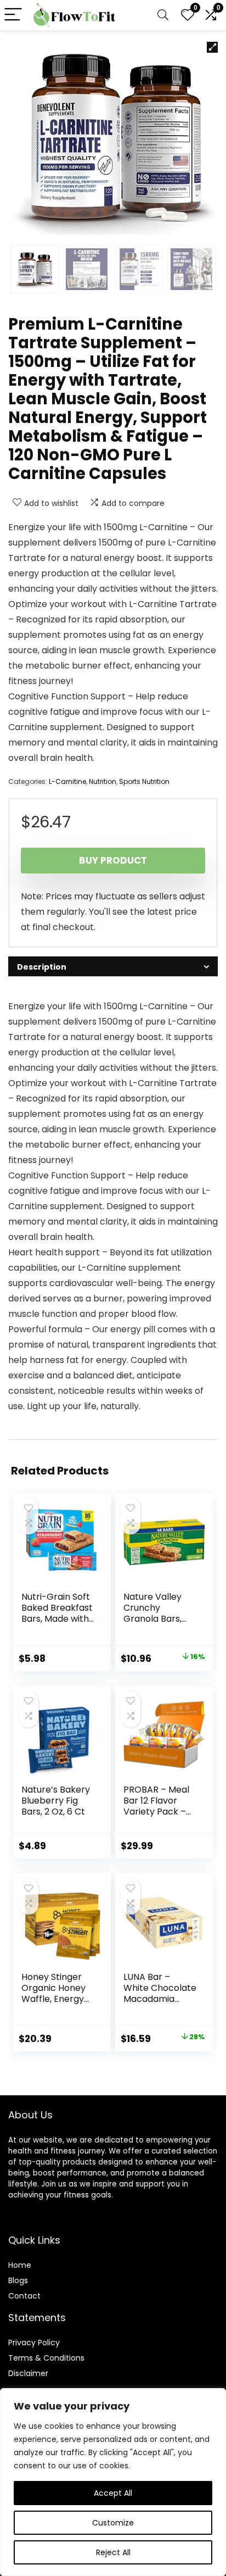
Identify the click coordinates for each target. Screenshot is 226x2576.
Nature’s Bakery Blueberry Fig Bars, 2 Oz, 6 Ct (56, 1801)
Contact (24, 2296)
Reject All (113, 2552)
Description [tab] (42, 967)
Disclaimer (28, 2373)
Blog (16, 2280)
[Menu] (13, 15)
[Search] (163, 15)
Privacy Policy (34, 2343)
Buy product (113, 860)
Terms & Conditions (46, 2358)
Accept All (113, 2493)
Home (20, 2265)
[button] (212, 47)
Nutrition (103, 781)
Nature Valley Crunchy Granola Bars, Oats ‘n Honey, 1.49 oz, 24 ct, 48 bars (158, 1624)
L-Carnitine (67, 781)
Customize (113, 2523)
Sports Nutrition (144, 781)
